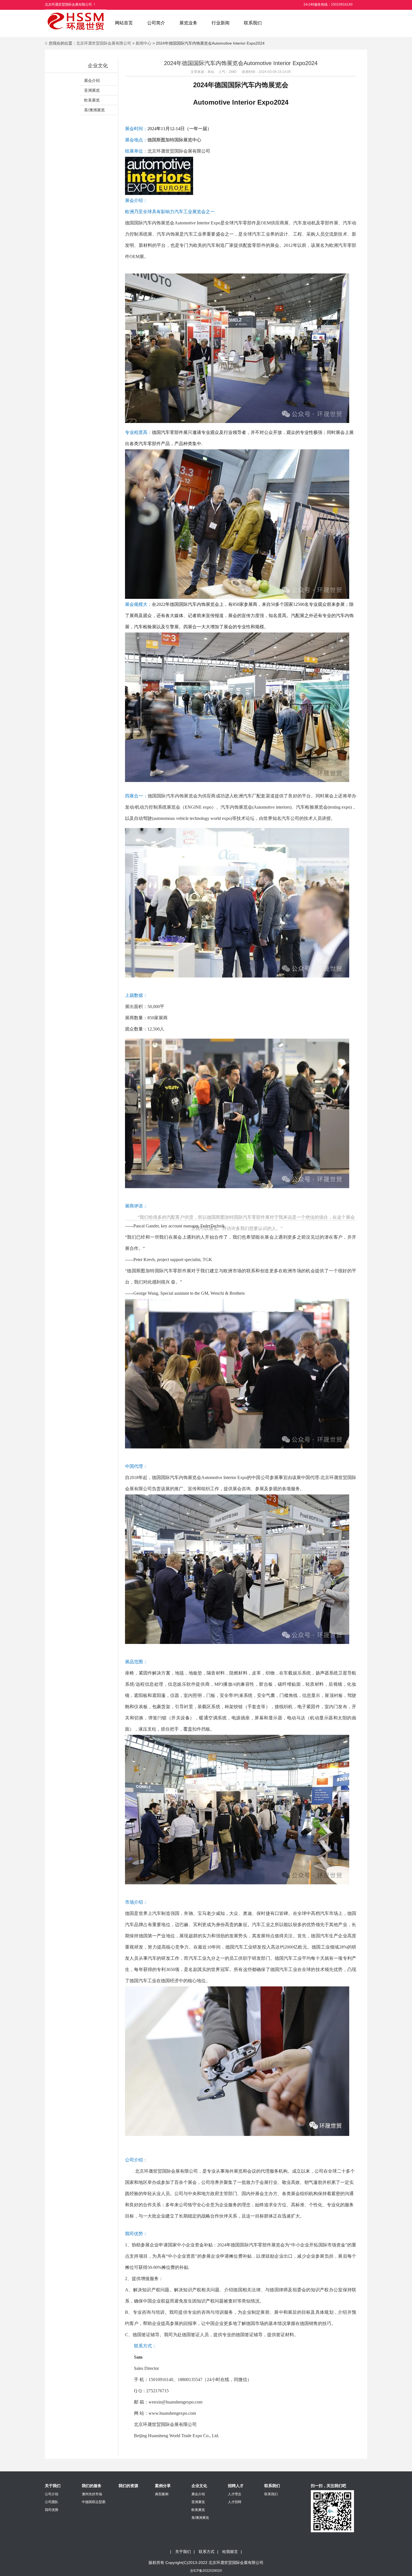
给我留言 (230, 2552)
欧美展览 (92, 100)
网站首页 (124, 23)
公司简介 (156, 23)
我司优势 (52, 2510)
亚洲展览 (92, 90)
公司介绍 (52, 2494)
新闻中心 (143, 43)
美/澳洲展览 (94, 110)
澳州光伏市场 (92, 2494)
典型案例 (162, 2494)
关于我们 (183, 2552)
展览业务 (188, 23)
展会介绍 (92, 81)
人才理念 (235, 2494)
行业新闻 (221, 23)
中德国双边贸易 (94, 2502)
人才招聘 (235, 2502)
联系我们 (253, 23)
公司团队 (52, 2502)
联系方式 (207, 2552)
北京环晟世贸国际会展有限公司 (104, 43)
